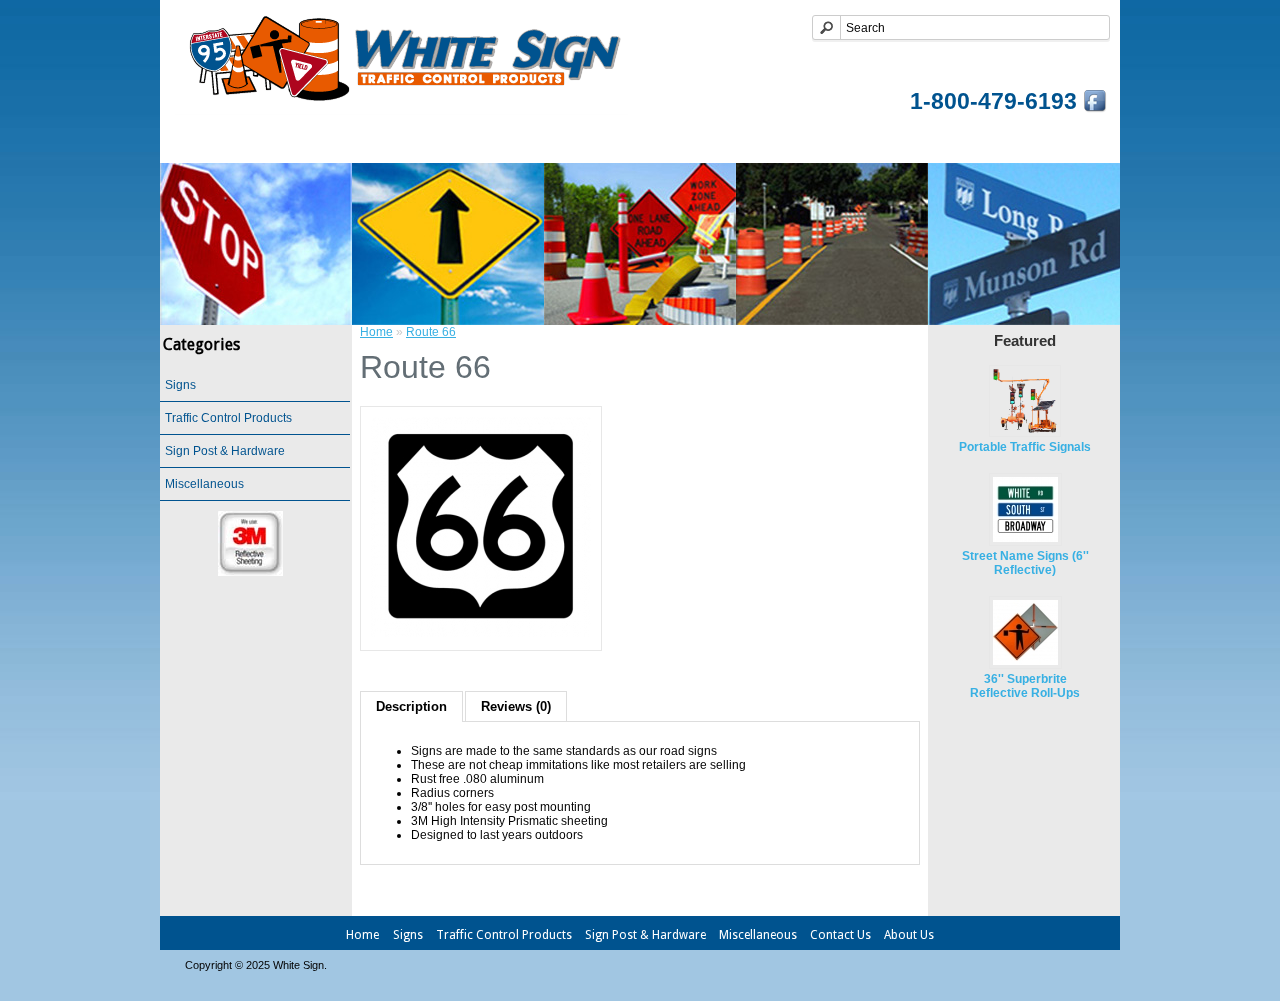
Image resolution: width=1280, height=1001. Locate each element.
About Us (909, 935)
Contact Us (1001, 142)
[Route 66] (481, 633)
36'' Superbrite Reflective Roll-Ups (1025, 686)
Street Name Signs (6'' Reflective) (1025, 563)
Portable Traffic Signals (1025, 447)
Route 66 (431, 332)
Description (411, 706)
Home (302, 142)
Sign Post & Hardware (715, 142)
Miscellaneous (878, 142)
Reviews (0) (516, 706)
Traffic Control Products (516, 142)
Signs (376, 142)
